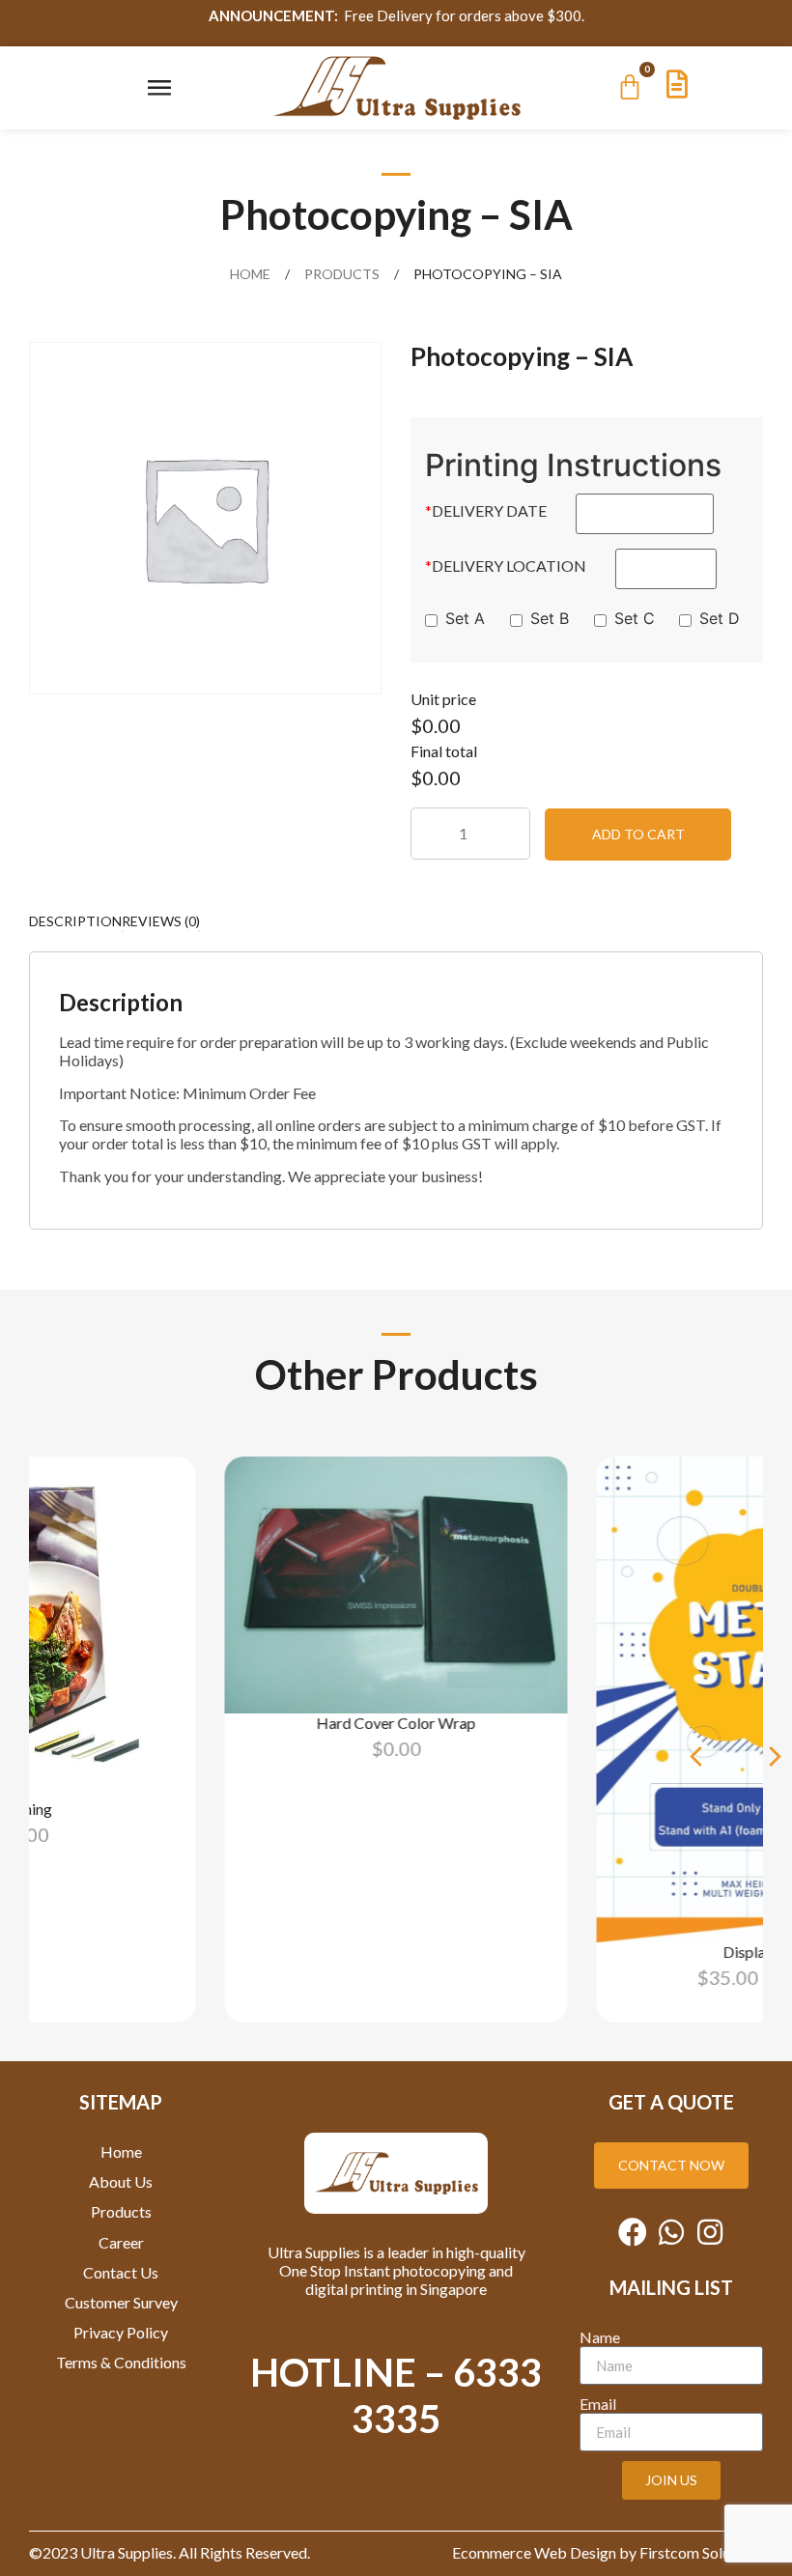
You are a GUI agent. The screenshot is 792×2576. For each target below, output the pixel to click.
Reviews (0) (161, 921)
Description (75, 921)
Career (121, 2242)
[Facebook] (633, 2232)
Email (598, 2404)
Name (600, 2337)
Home (250, 274)
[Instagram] (710, 2232)
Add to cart (638, 834)
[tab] (75, 920)
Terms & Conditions (121, 2362)
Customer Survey (121, 2302)
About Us (121, 2181)
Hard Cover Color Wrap (396, 1723)
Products (342, 274)
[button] (696, 1756)
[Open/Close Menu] (159, 87)
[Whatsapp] (671, 2232)
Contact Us (121, 2272)
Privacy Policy (121, 2332)
